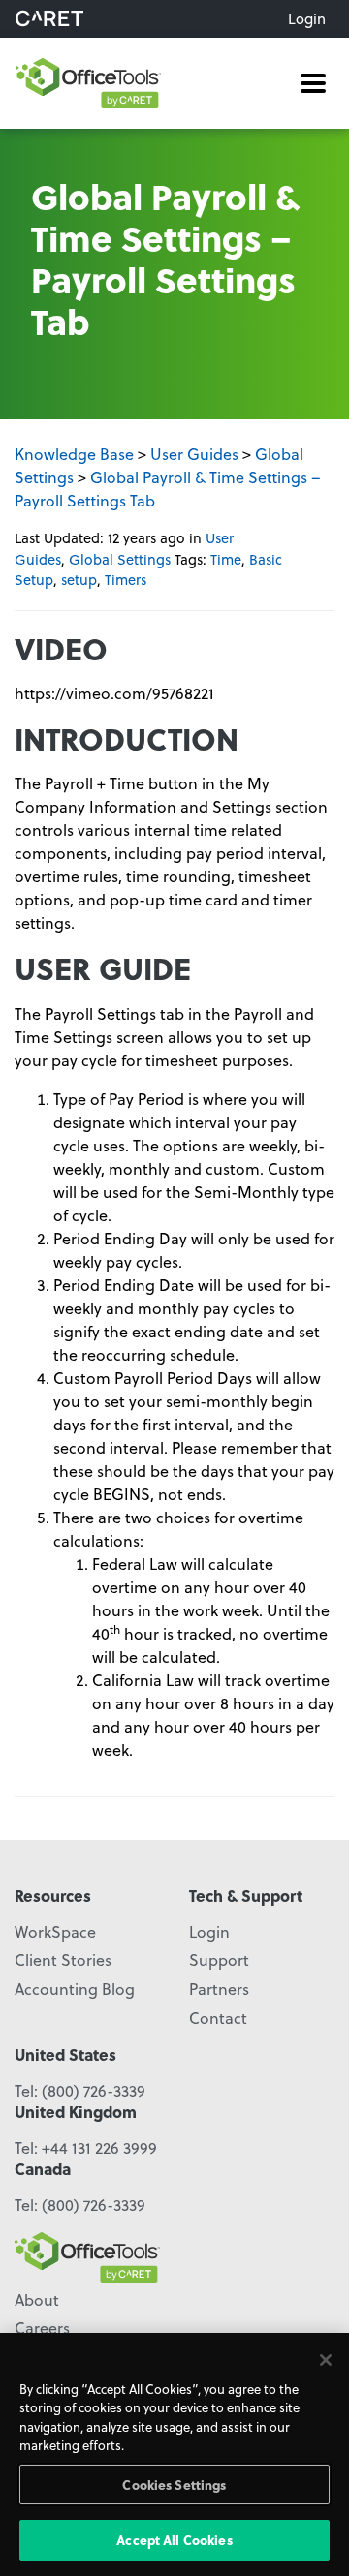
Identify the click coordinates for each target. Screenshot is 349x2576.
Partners (219, 1989)
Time (226, 559)
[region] (174, 2454)
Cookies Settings (174, 2484)
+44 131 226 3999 (99, 2147)
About (37, 2300)
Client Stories (63, 1960)
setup (79, 580)
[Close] (326, 2360)
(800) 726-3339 (94, 2090)
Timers (126, 580)
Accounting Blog (75, 1989)
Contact (218, 2018)
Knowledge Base (74, 454)
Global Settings (120, 559)
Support (219, 1960)
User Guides (194, 454)
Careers (42, 2328)
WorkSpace (55, 1932)
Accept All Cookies (174, 2540)
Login (307, 18)
